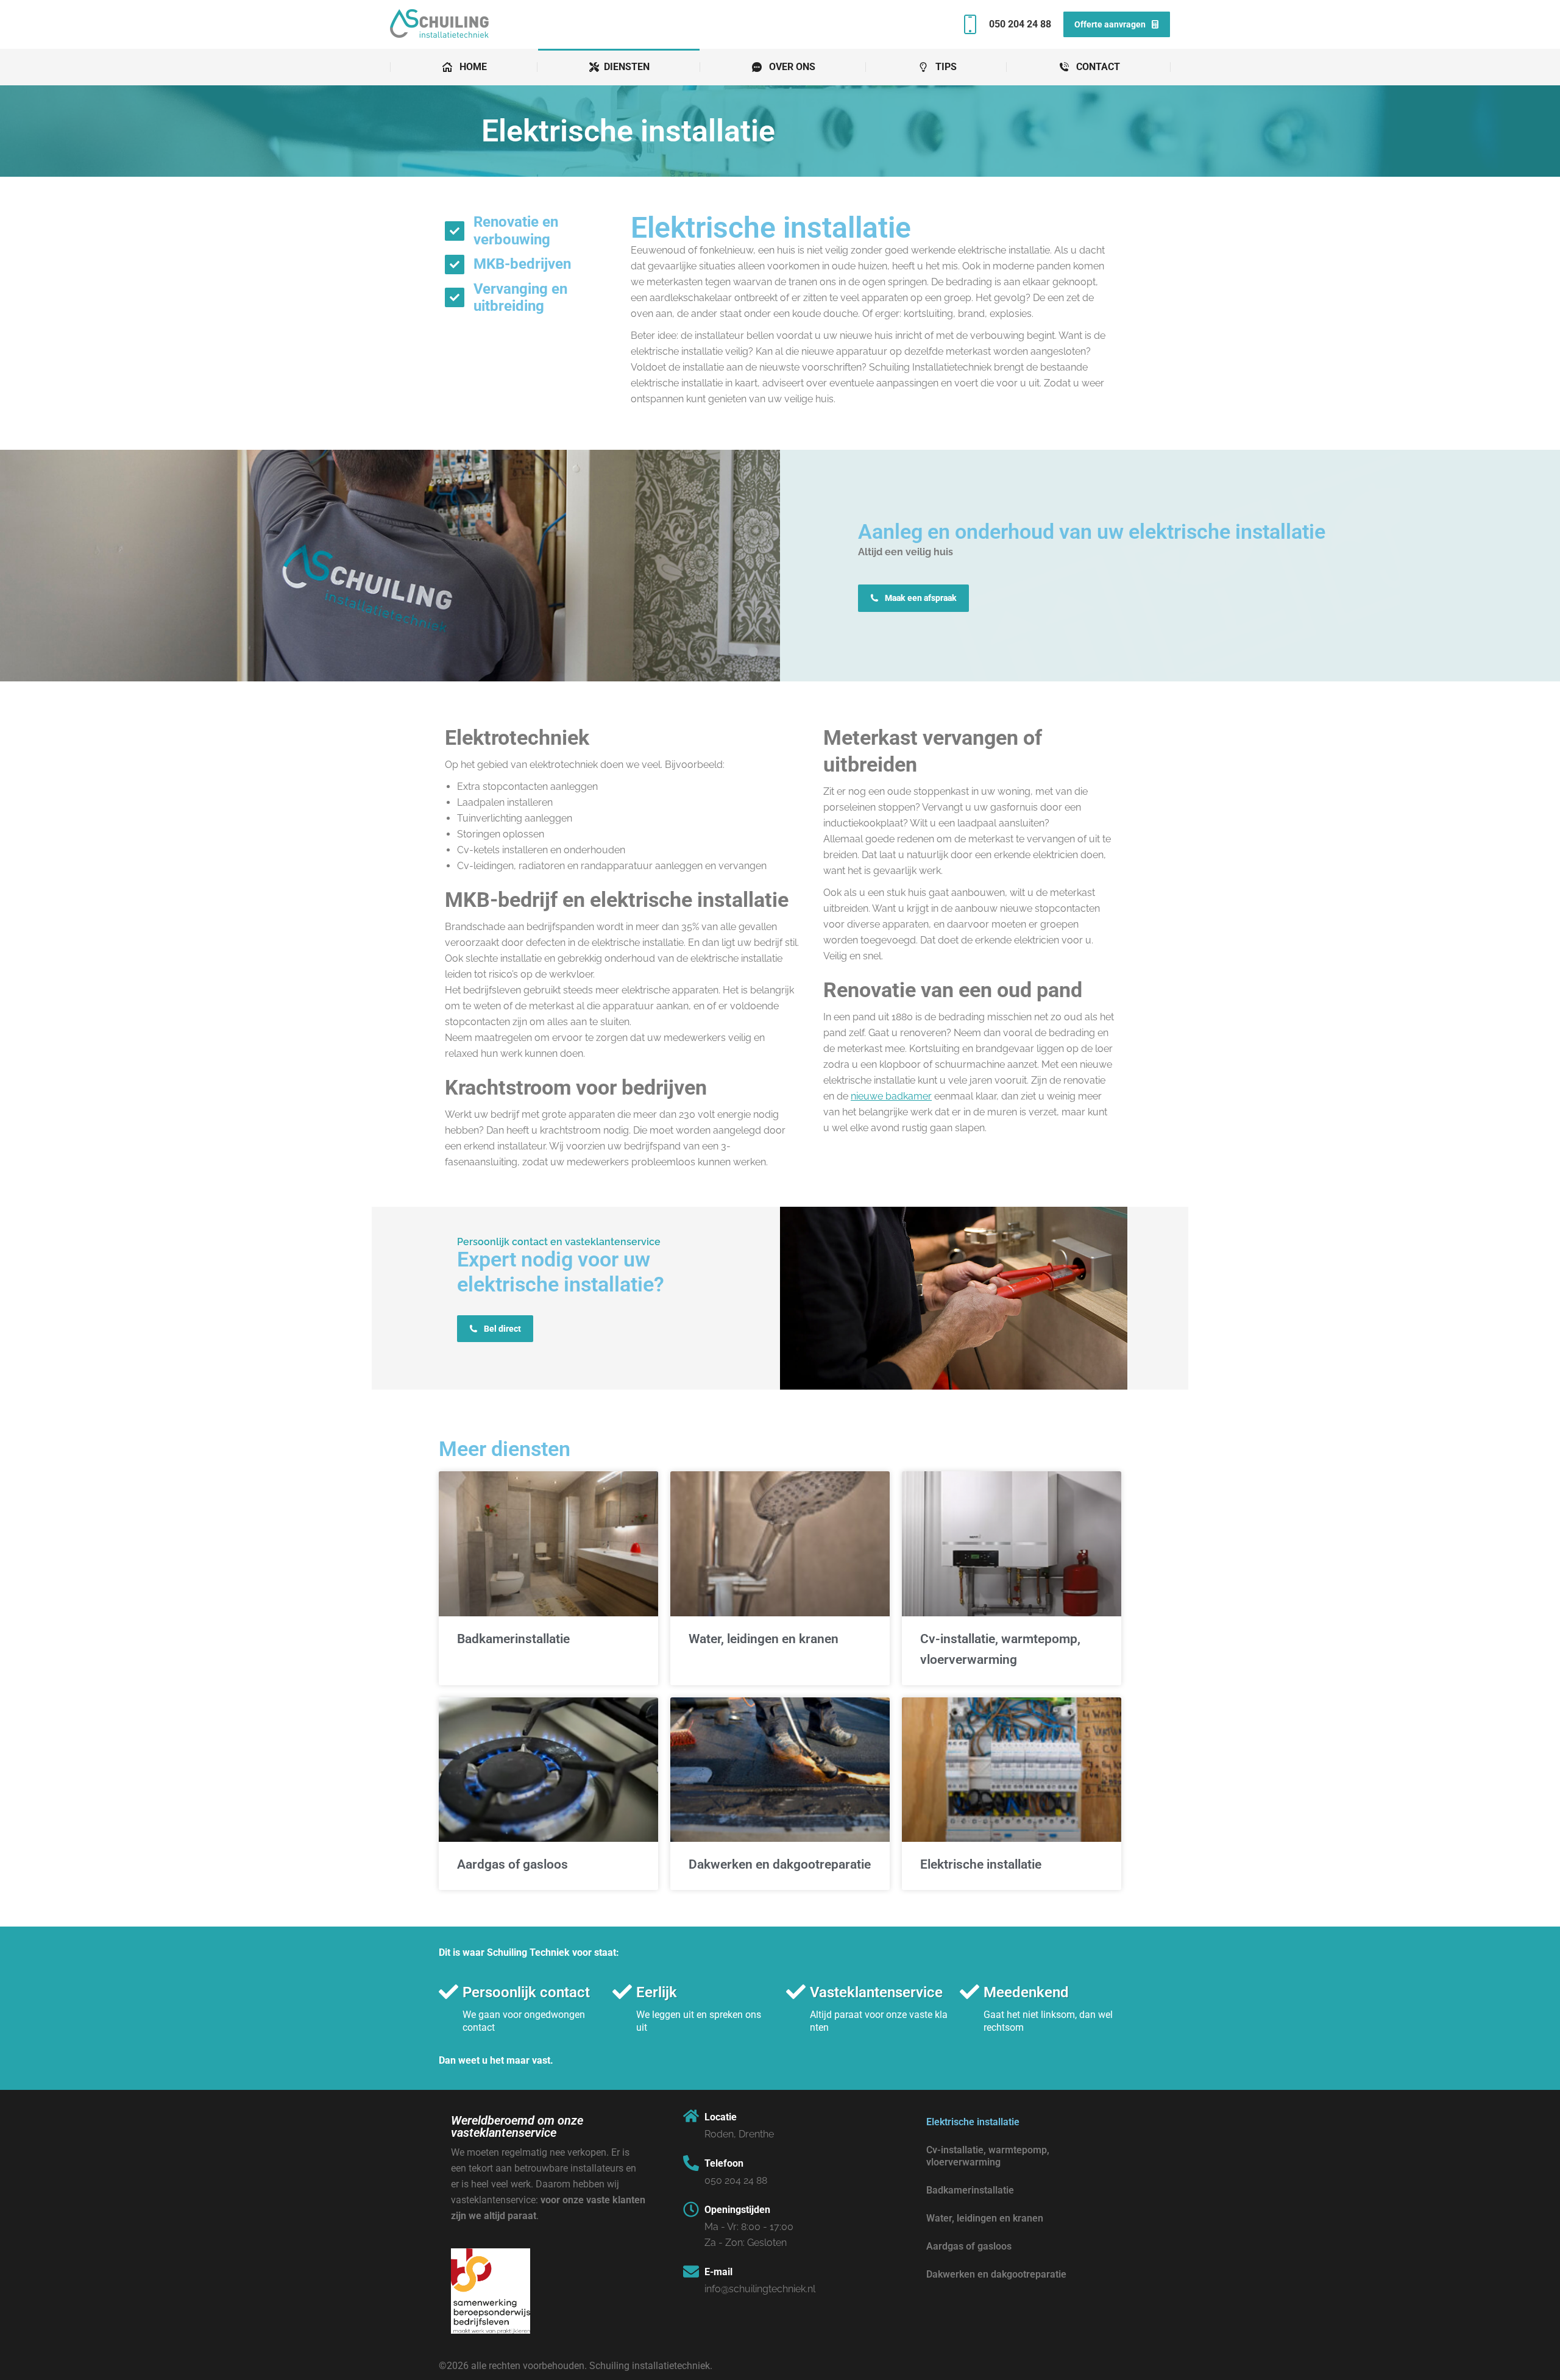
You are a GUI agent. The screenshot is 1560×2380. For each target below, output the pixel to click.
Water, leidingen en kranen (764, 1639)
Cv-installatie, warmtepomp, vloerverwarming (988, 2156)
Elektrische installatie (981, 1864)
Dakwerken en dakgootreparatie (780, 1864)
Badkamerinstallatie (513, 1639)
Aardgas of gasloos (512, 1864)
